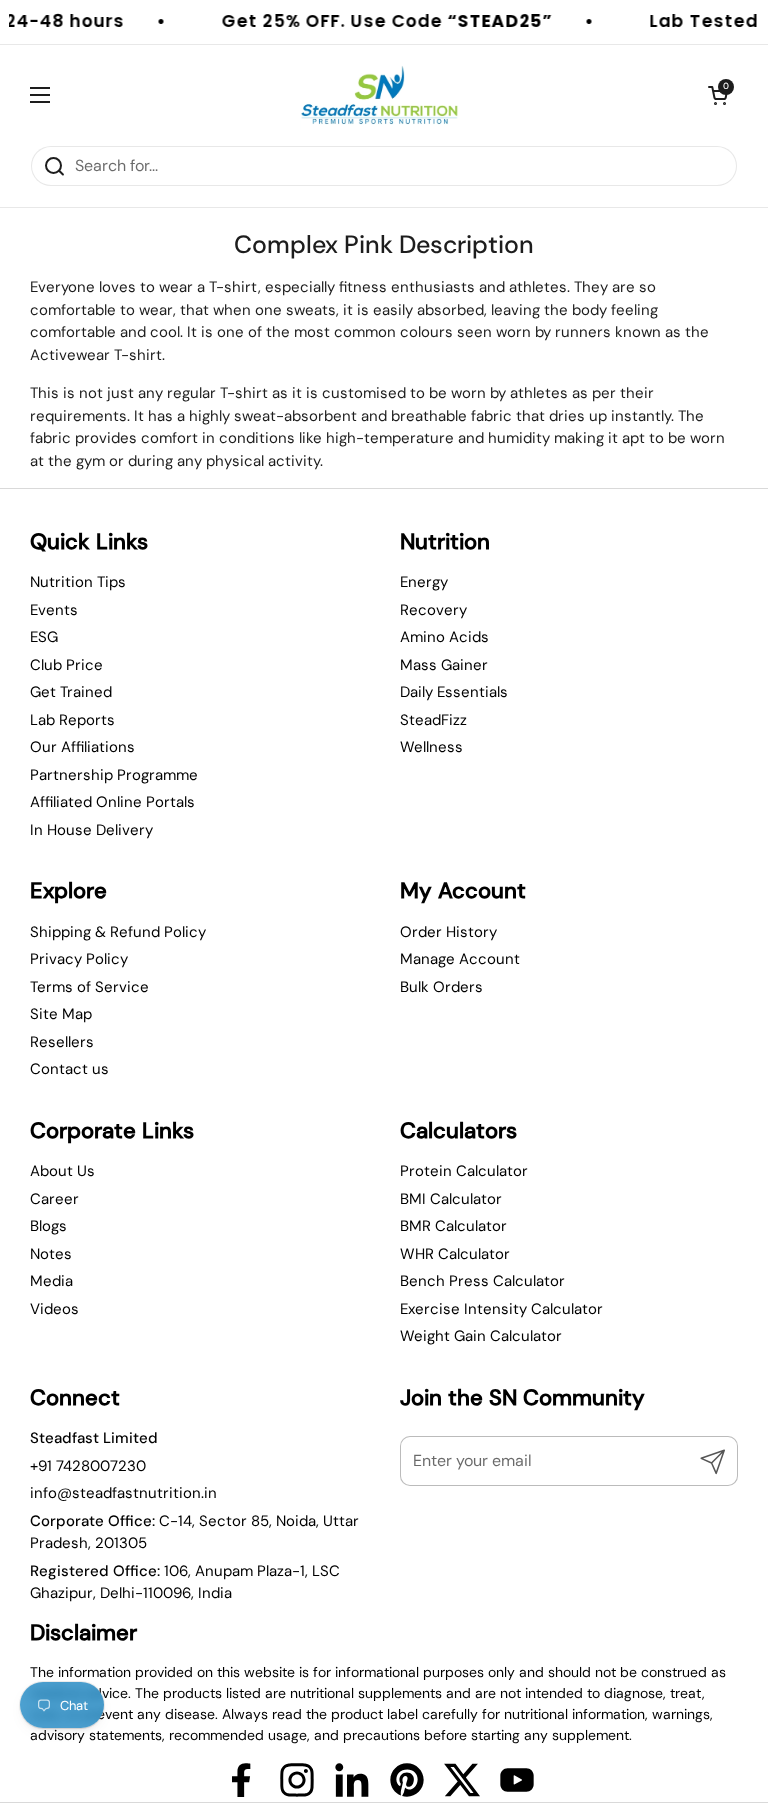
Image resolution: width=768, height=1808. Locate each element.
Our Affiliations (82, 747)
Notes (51, 1254)
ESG (44, 637)
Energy (424, 582)
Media (51, 1281)
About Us (62, 1171)
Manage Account (460, 959)
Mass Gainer (444, 665)
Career (54, 1199)
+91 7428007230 (88, 1466)
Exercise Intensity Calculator (501, 1309)
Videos (54, 1309)
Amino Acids (444, 637)
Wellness (431, 747)
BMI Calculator (451, 1199)
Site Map (61, 1014)
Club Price (66, 665)
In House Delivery (91, 830)
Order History (448, 932)
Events (54, 610)
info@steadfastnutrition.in (123, 1493)
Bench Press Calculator (482, 1281)
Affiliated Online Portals (112, 802)
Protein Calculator (464, 1171)
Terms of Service (89, 987)
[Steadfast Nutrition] (379, 95)
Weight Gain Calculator (481, 1336)
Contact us (69, 1069)
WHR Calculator (455, 1254)
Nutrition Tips (78, 582)
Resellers (62, 1042)
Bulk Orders (441, 987)
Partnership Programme (114, 775)
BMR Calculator (453, 1226)
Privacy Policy (79, 959)
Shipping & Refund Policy (118, 932)
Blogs (48, 1226)
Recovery (433, 610)
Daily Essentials (454, 692)
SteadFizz (433, 720)
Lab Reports (72, 720)
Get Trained (71, 692)
